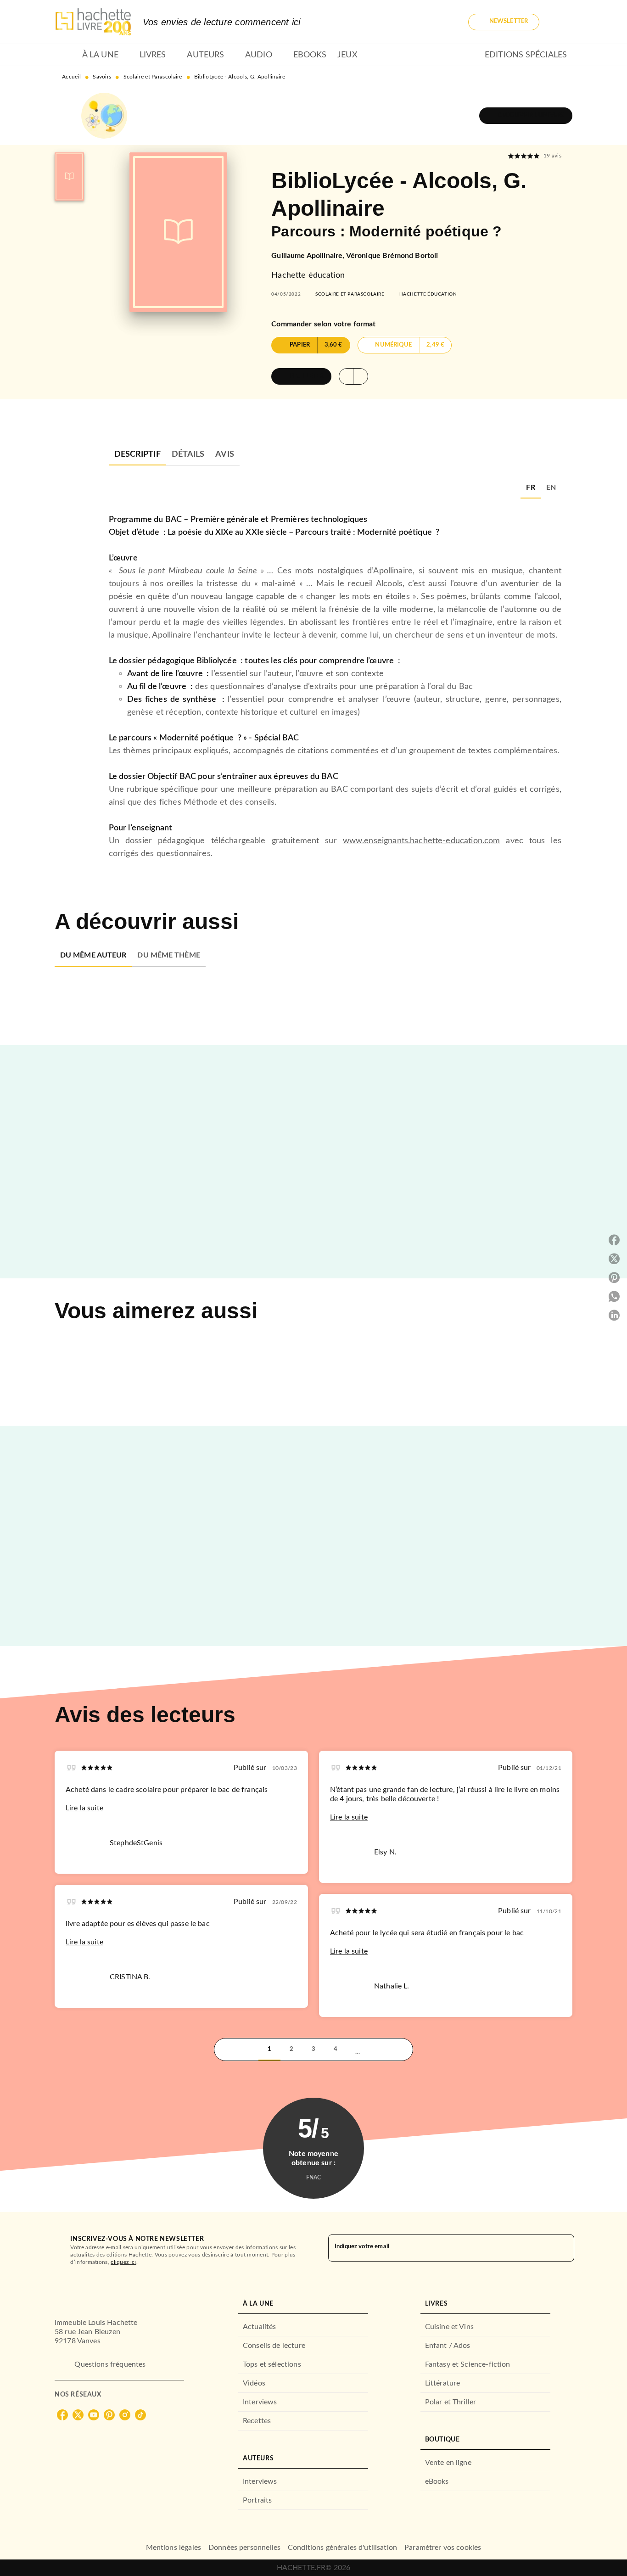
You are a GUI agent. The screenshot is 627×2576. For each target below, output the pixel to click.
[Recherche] (561, 22)
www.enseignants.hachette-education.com (422, 841)
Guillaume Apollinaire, (308, 256)
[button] (504, 22)
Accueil (71, 77)
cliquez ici (123, 2262)
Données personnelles (244, 2548)
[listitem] (62, 2415)
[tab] (66, 55)
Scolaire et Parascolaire (153, 77)
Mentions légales (174, 2548)
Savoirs (102, 77)
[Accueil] (93, 22)
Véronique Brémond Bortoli (392, 256)
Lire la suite (84, 1808)
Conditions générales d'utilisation (342, 2548)
